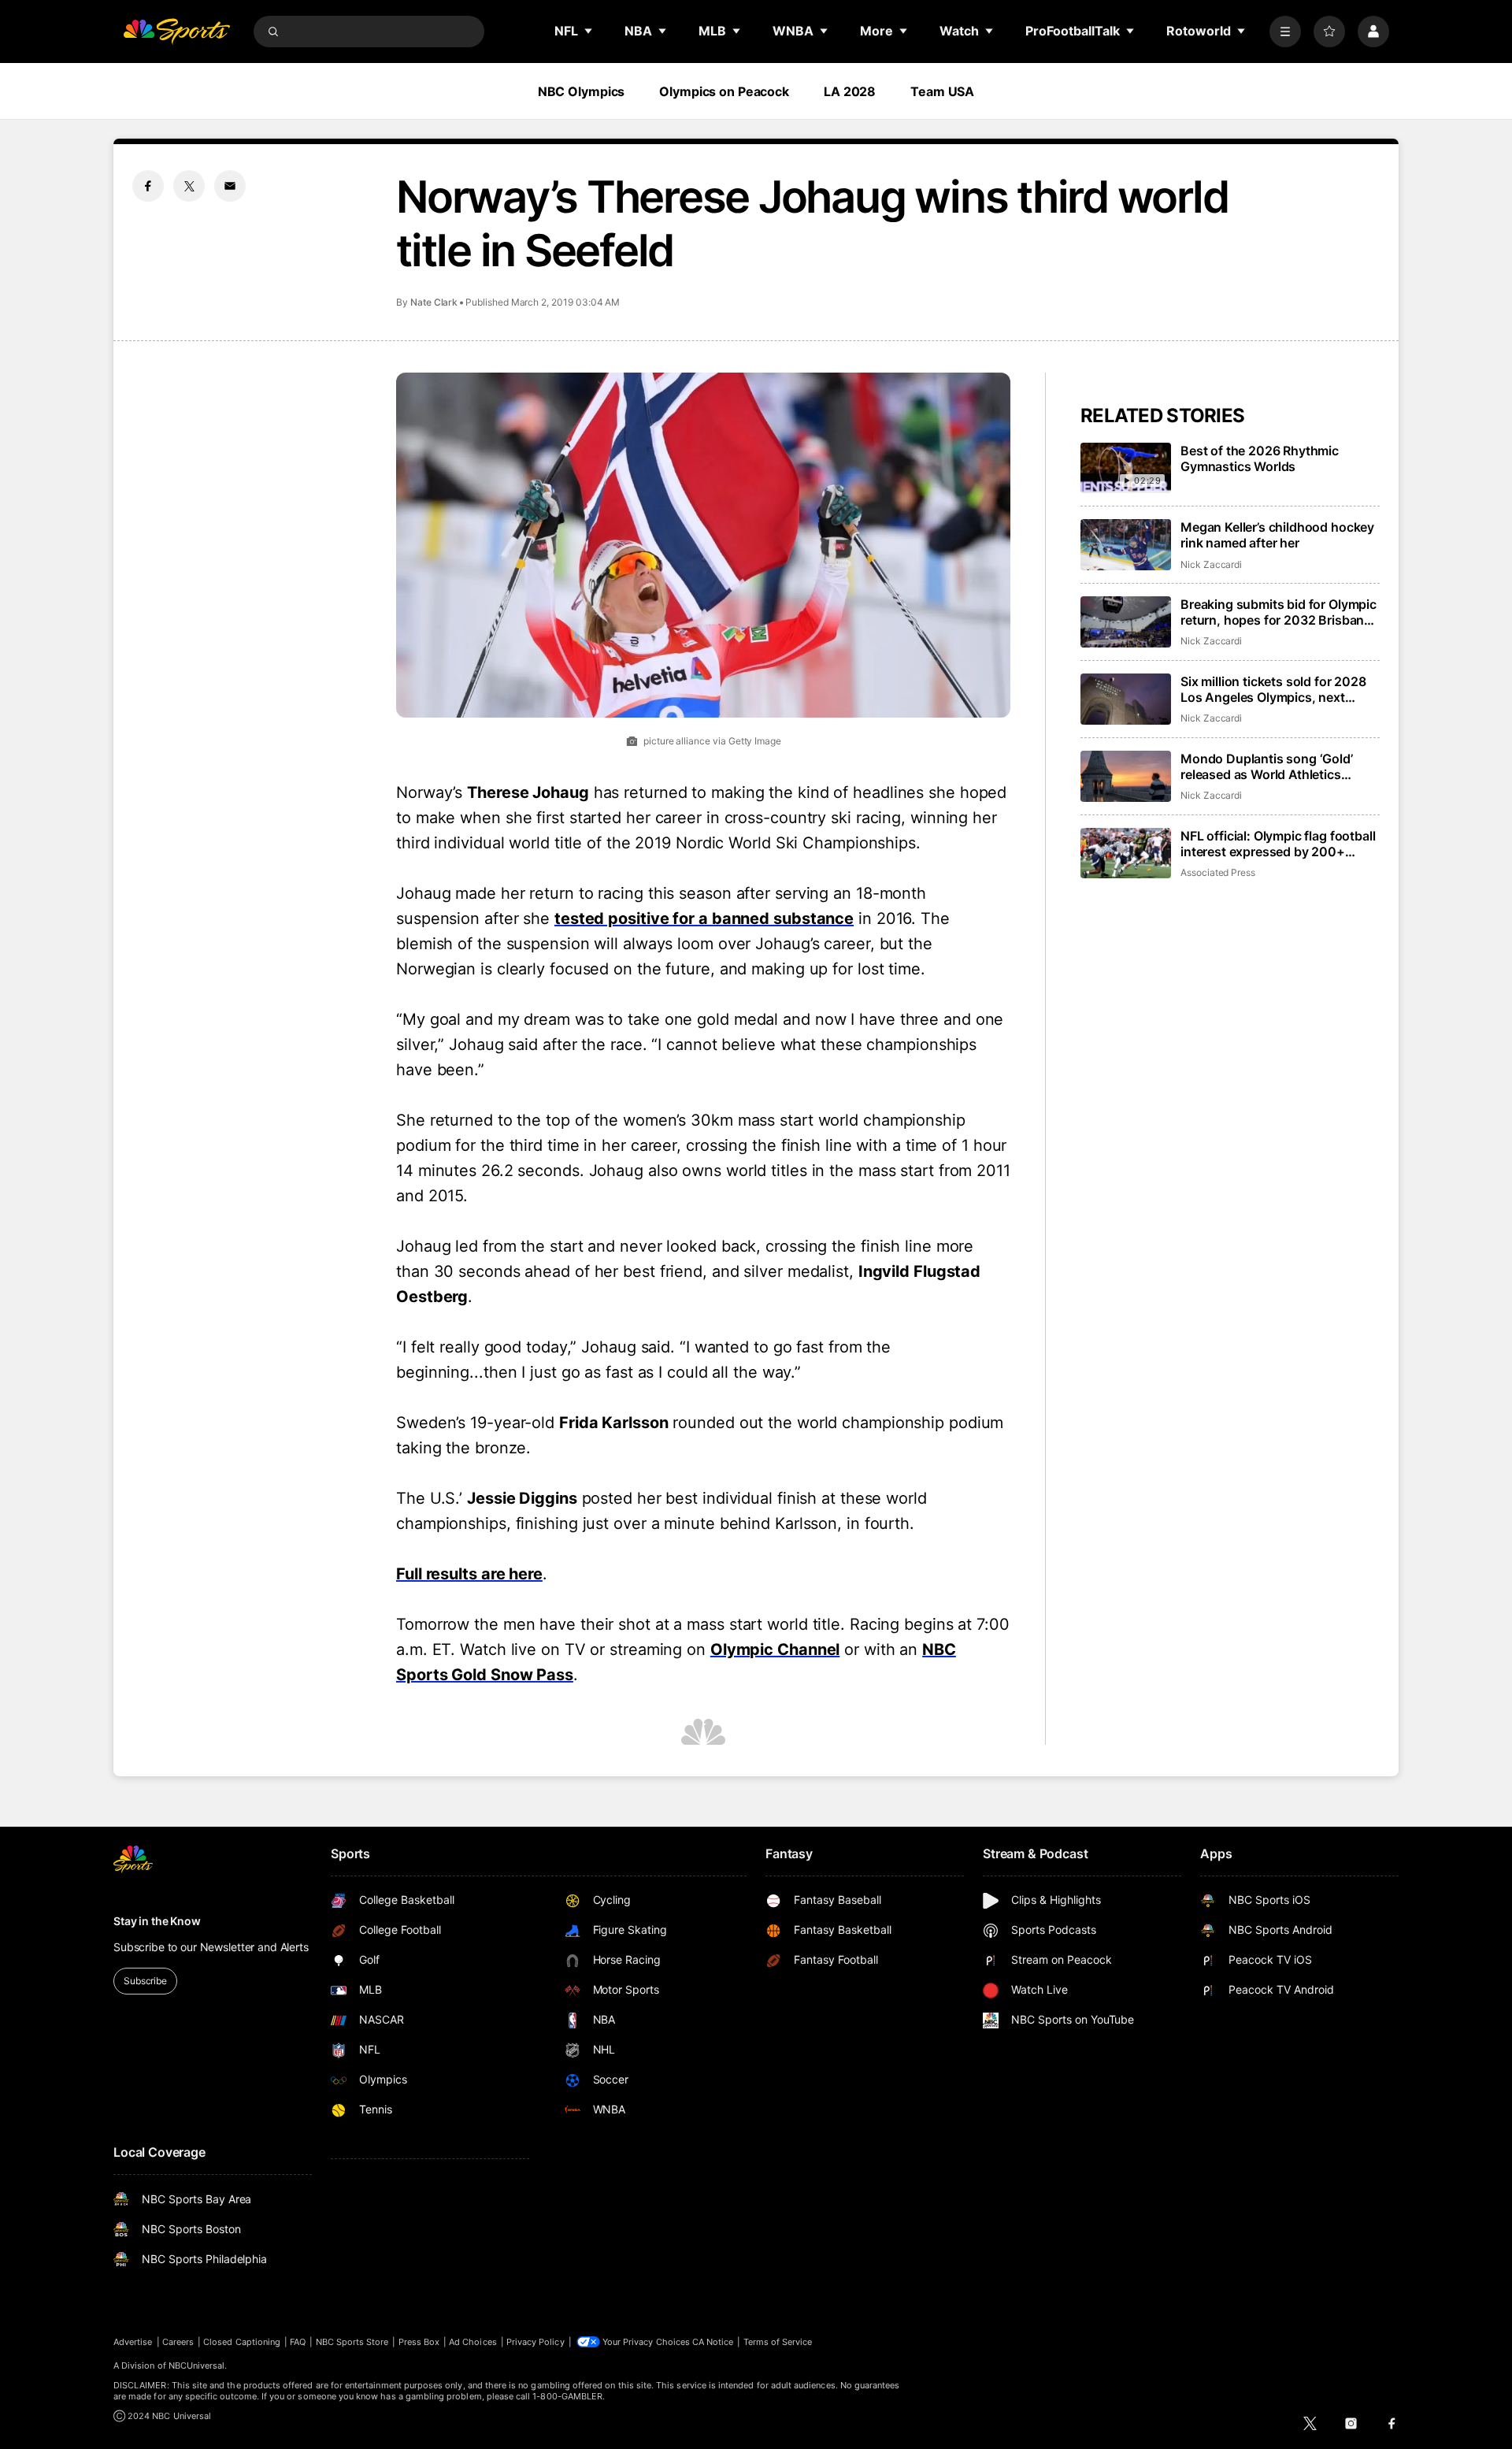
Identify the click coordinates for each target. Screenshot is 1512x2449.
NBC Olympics (582, 91)
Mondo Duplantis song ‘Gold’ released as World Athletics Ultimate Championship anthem (1274, 766)
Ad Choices (473, 2342)
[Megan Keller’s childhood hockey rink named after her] (1126, 545)
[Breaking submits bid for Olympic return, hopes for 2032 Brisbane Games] (1126, 622)
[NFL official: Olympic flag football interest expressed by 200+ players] (1126, 853)
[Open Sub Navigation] (589, 31)
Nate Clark (434, 302)
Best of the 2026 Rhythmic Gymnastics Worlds (1260, 458)
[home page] (176, 32)
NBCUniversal (197, 2366)
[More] (1285, 32)
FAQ (298, 2342)
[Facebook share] (148, 186)
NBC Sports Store (352, 2342)
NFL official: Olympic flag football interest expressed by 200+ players (1278, 844)
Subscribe (145, 1981)
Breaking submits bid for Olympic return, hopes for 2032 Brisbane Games (1279, 612)
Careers (178, 2342)
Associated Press (1218, 872)
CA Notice (713, 2342)
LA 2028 (850, 91)
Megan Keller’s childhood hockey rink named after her (1277, 535)
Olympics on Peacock (724, 91)
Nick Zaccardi (1211, 564)
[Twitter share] (189, 186)
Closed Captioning (242, 2342)
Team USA (942, 91)
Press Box (419, 2342)
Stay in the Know (157, 1921)
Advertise (133, 2342)
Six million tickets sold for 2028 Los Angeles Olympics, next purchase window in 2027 (1273, 689)
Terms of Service (778, 2342)
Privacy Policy (535, 2342)
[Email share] (230, 186)
